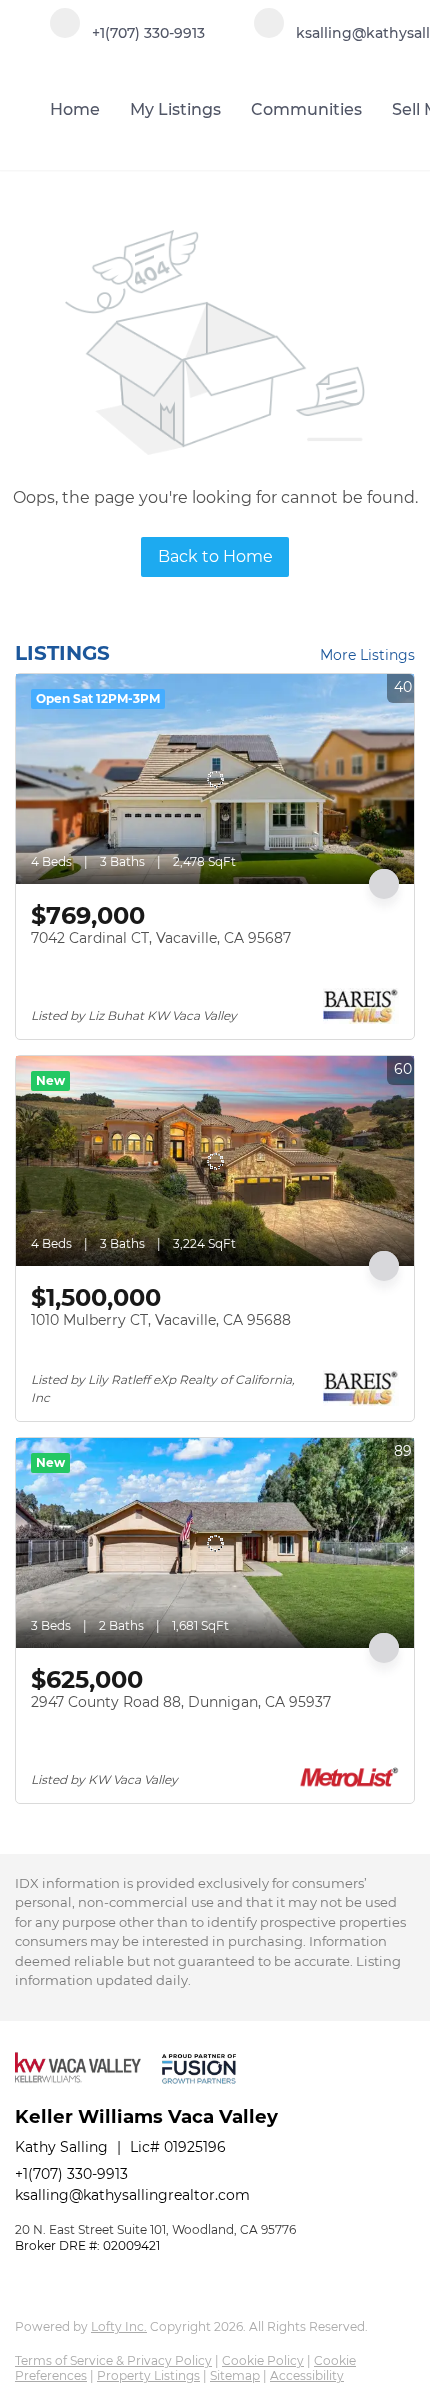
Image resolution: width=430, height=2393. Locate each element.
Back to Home (215, 556)
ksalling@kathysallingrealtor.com (132, 2195)
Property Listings (148, 2375)
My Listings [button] (175, 109)
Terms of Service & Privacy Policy (113, 2360)
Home (75, 109)
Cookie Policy (263, 2360)
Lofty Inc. (119, 2326)
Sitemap (235, 2375)
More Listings (367, 655)
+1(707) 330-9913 (71, 2174)
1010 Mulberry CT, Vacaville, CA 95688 (161, 1320)
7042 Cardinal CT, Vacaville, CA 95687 (161, 938)
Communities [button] (306, 109)
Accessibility (307, 2375)
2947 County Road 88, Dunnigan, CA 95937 (181, 1702)
